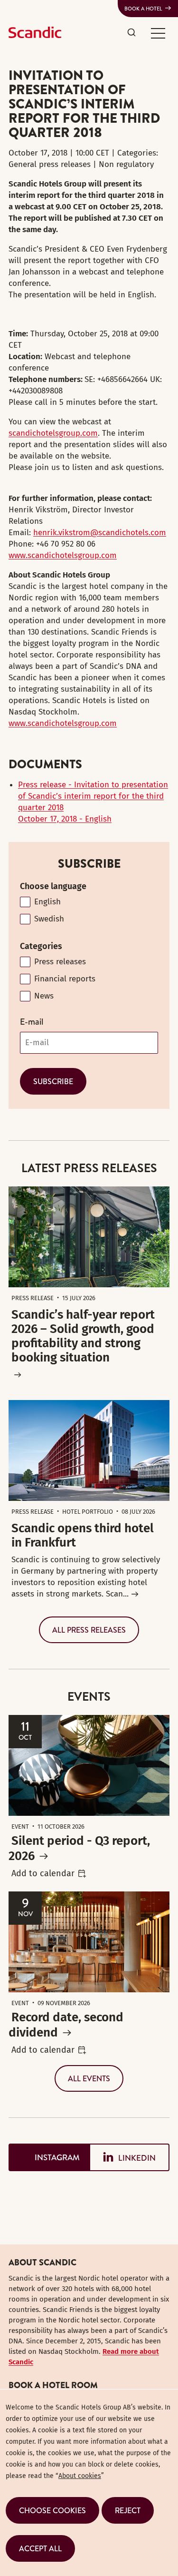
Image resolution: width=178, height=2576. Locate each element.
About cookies (80, 2476)
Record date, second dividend (66, 2025)
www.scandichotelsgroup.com (63, 555)
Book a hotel (143, 9)
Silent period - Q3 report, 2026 (79, 1848)
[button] (158, 33)
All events (89, 2078)
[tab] (49, 2158)
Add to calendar (43, 1873)
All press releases (89, 1630)
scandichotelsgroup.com (53, 433)
